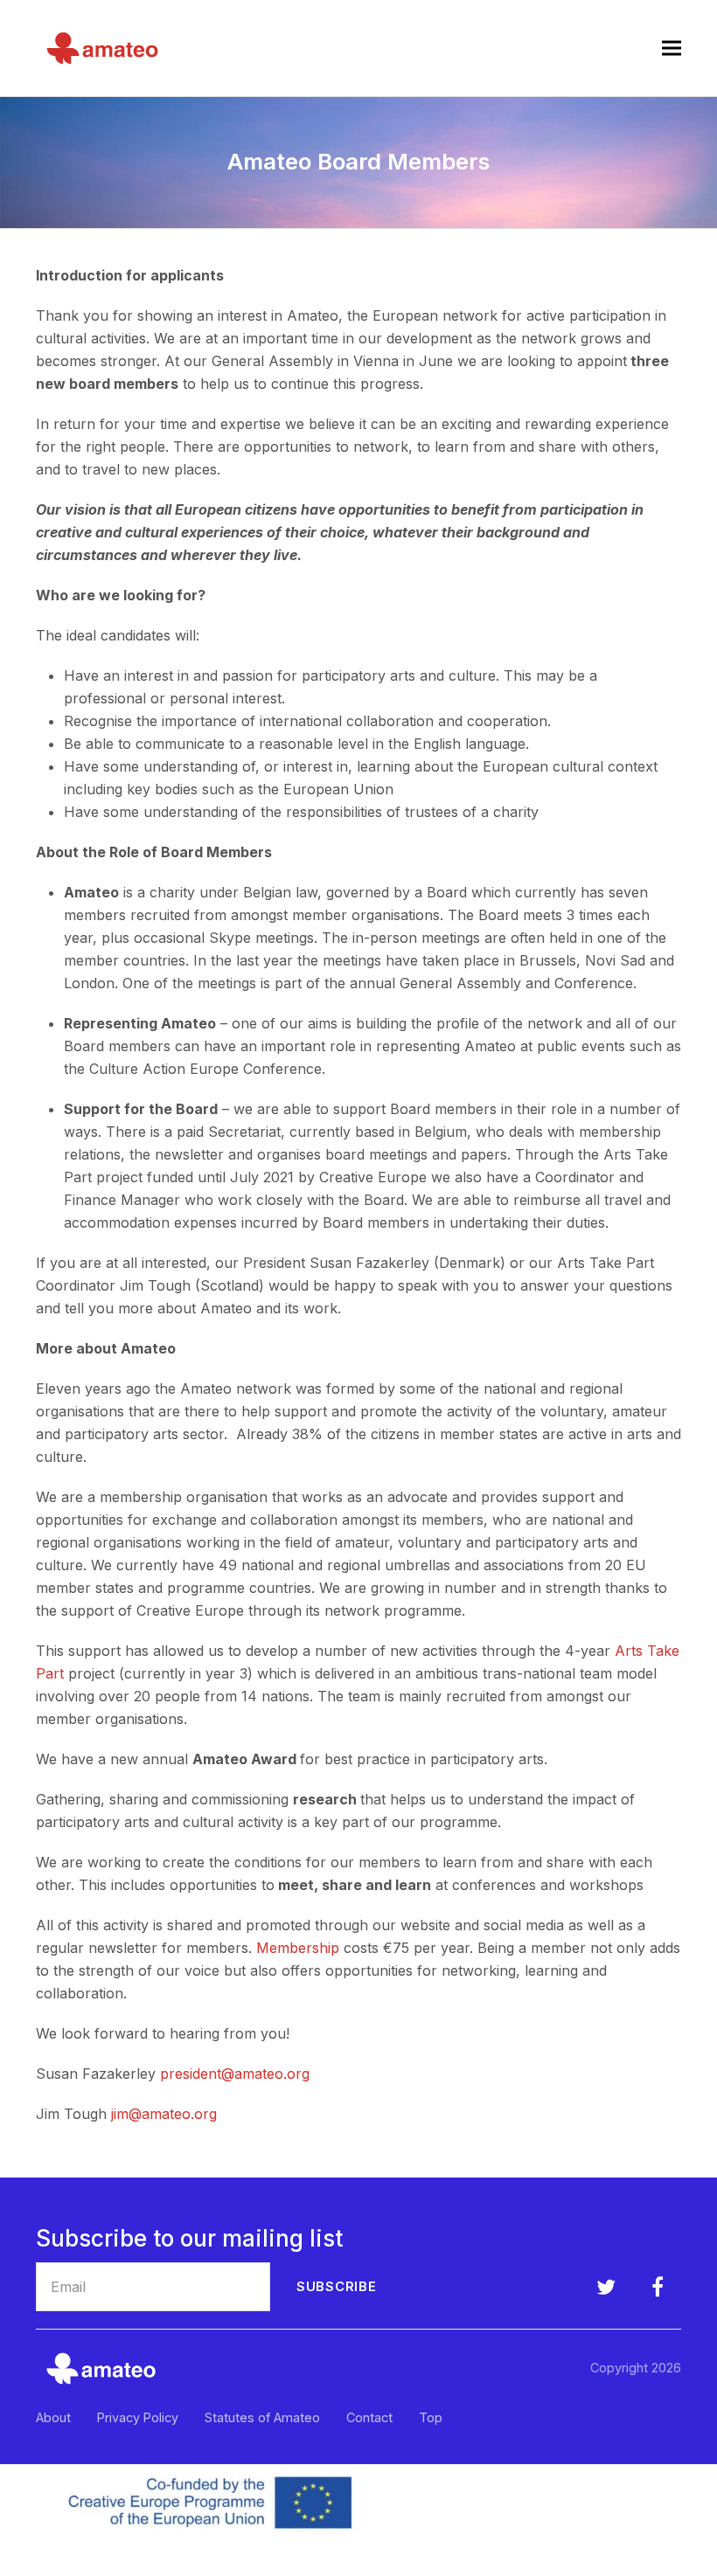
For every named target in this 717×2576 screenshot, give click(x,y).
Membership (298, 1948)
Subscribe (337, 2287)
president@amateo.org (235, 2074)
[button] (672, 48)
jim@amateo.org (164, 2114)
